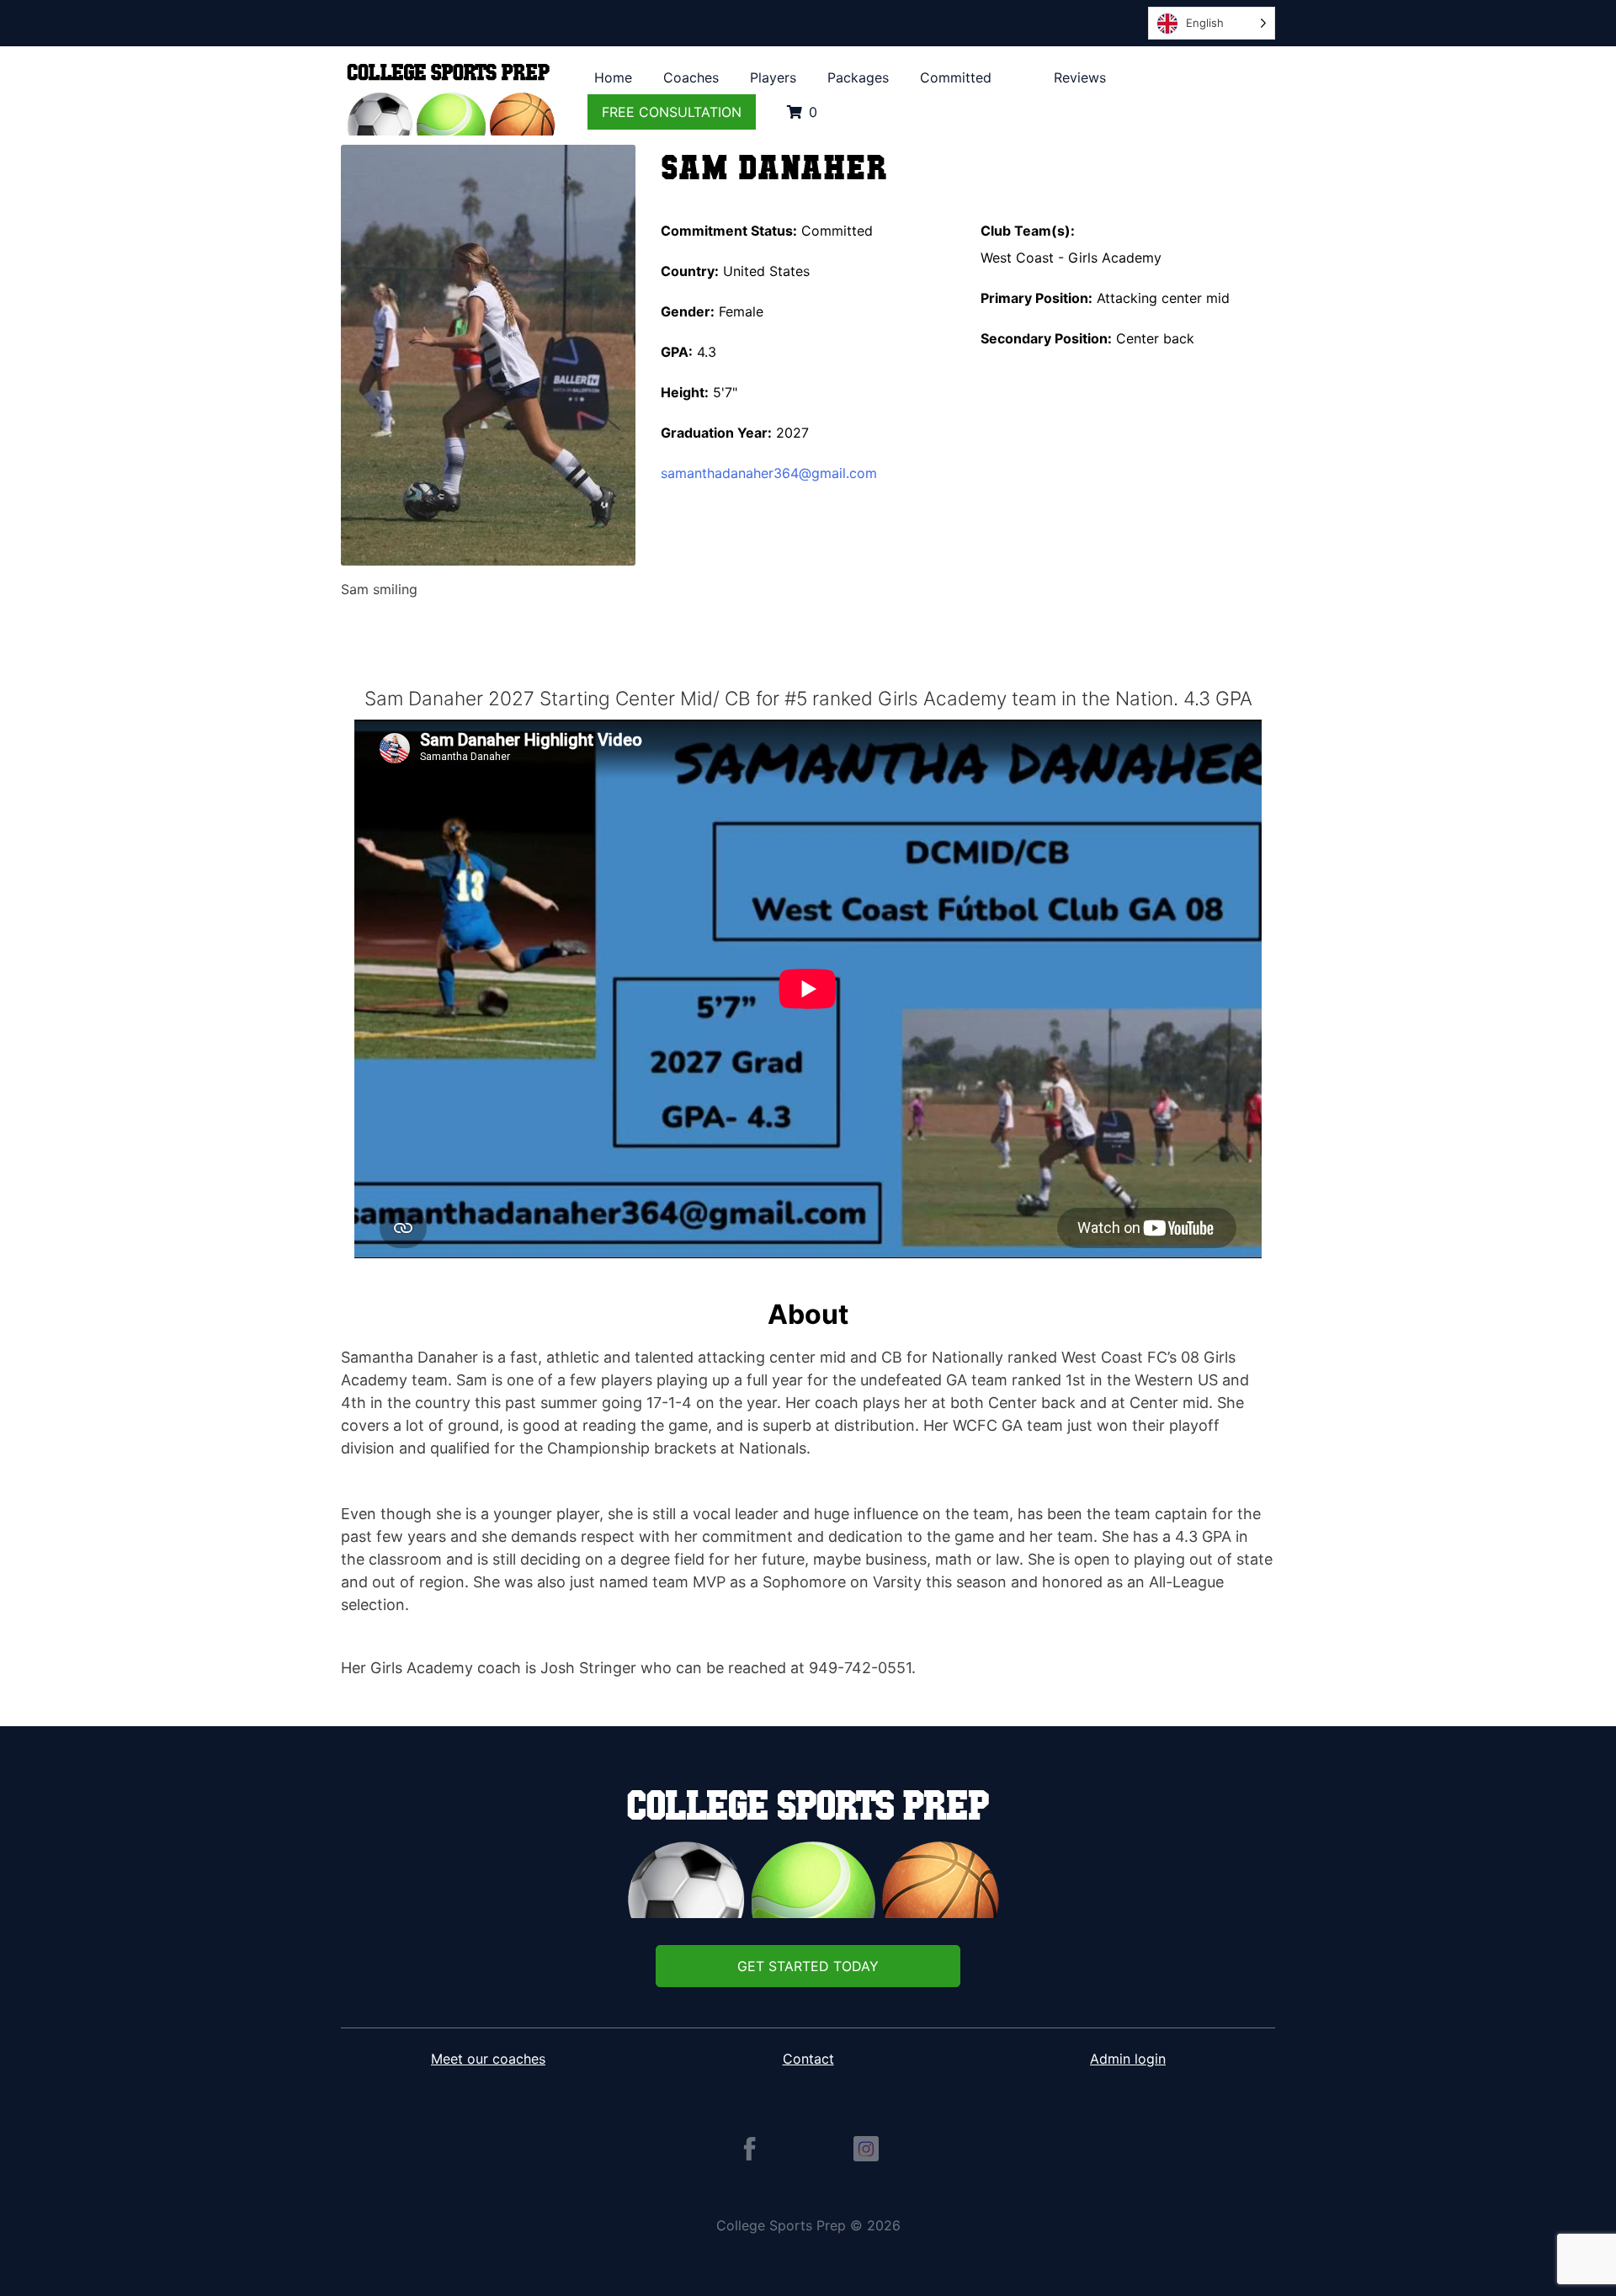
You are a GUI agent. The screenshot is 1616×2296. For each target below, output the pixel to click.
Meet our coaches (488, 2059)
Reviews (1080, 77)
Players (773, 77)
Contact (808, 2059)
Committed (956, 77)
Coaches (691, 77)
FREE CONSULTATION (672, 112)
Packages (858, 77)
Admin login (1128, 2059)
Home (613, 77)
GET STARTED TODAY (808, 1966)
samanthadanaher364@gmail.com (769, 473)
